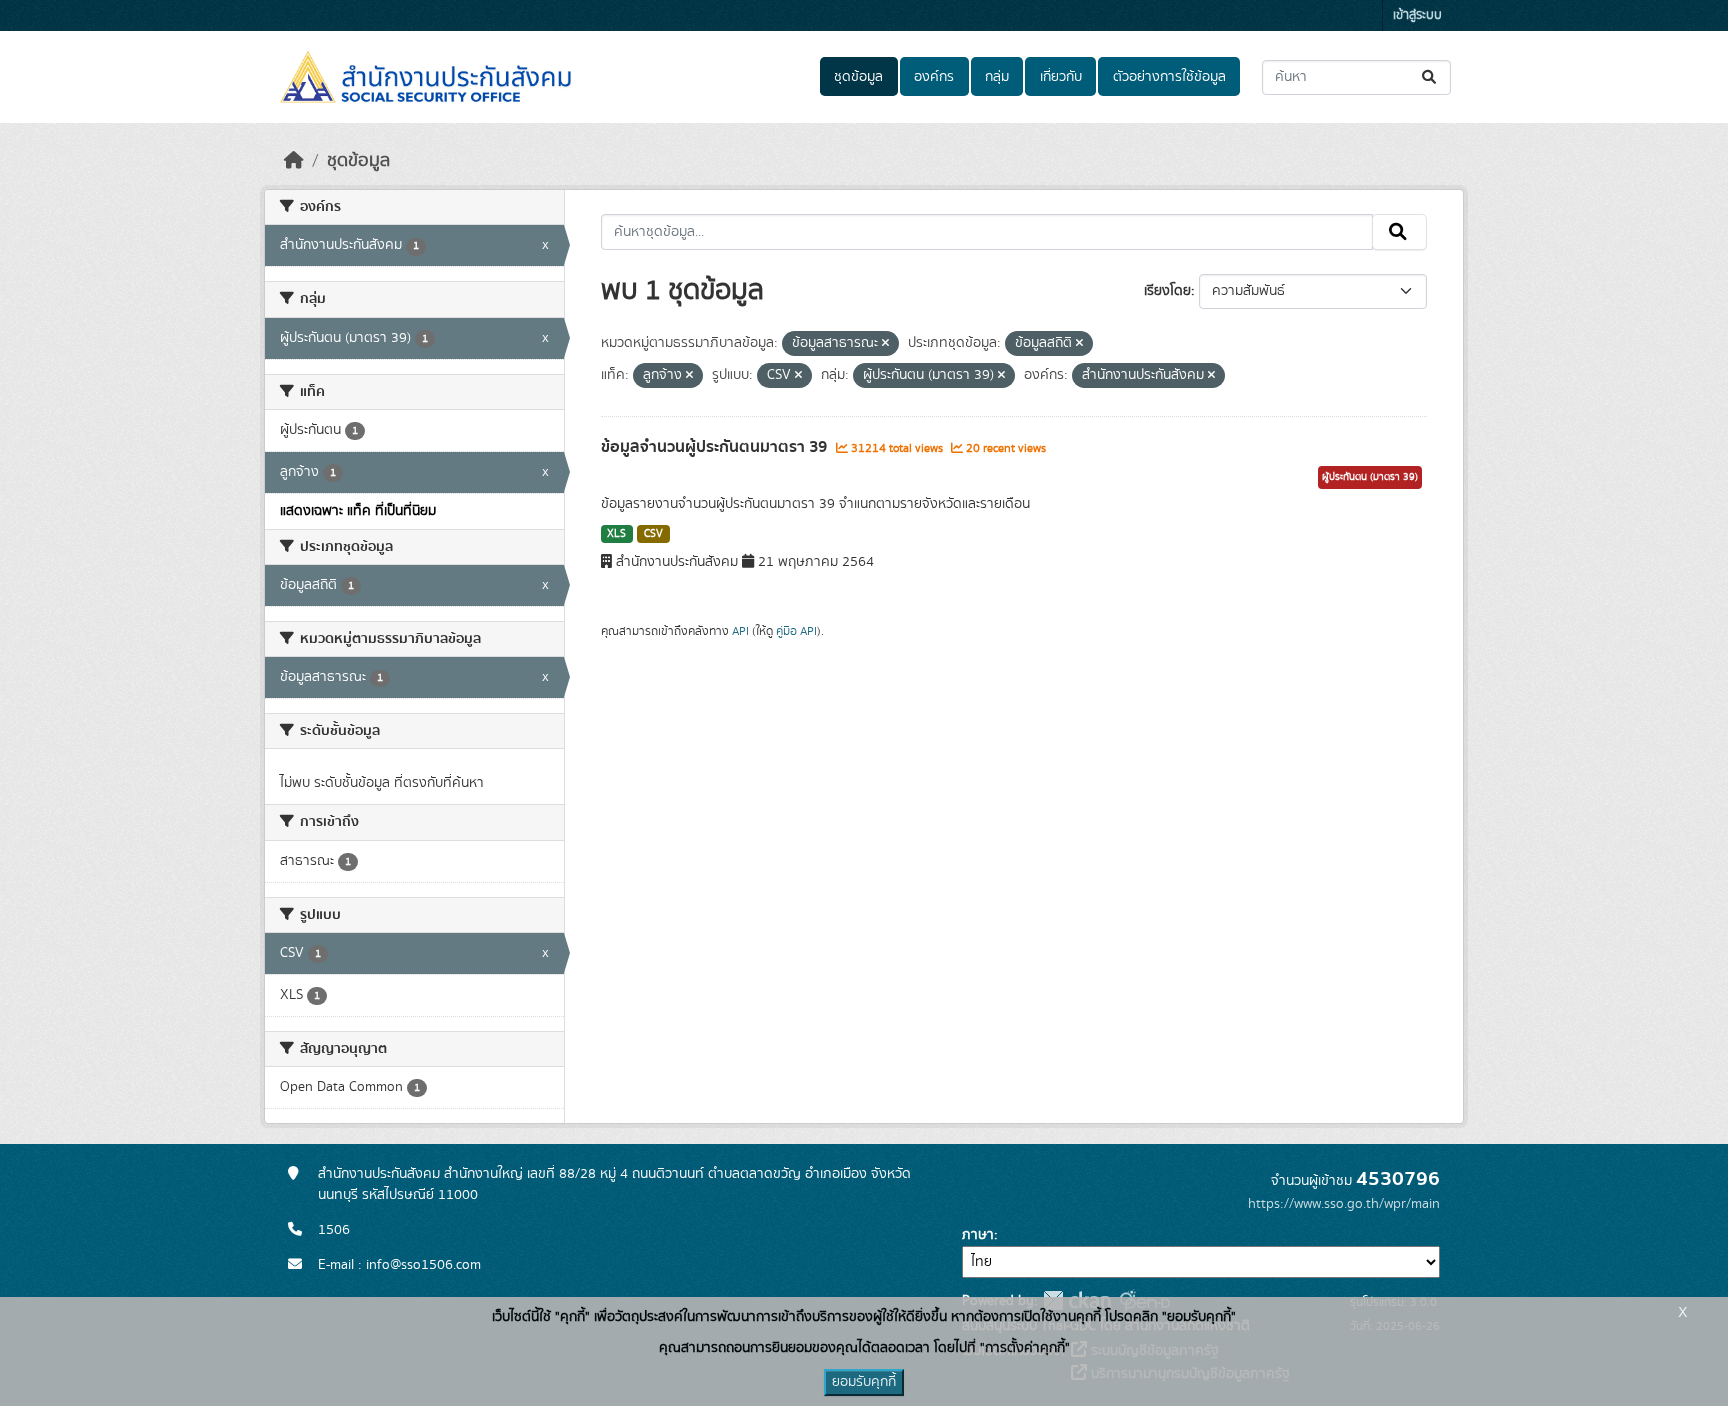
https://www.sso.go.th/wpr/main (1344, 1204)
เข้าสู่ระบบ (1417, 15)
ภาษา (978, 1235)
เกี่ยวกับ (1061, 77)
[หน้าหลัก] (294, 161)
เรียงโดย (1167, 291)
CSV (653, 534)
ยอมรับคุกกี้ (864, 1382)
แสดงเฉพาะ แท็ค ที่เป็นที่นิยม (358, 511)
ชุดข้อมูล (858, 77)
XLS (616, 534)
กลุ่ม (997, 77)
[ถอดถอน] (885, 344)
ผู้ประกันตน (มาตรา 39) (1370, 477)
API (740, 631)
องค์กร (934, 77)
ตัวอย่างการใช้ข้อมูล (1169, 77)
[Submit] (1430, 77)
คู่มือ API (796, 631)
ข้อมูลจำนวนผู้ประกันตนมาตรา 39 (716, 447)
